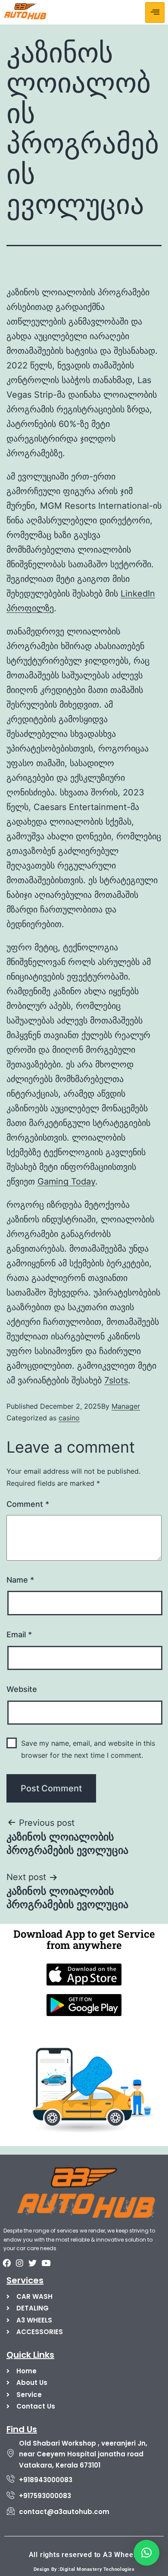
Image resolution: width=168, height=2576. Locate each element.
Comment (28, 1504)
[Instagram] (19, 2263)
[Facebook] (6, 2263)
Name (20, 1580)
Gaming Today (66, 1181)
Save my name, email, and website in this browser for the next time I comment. (88, 1749)
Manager (126, 1406)
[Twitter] (33, 2263)
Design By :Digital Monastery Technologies (84, 2569)
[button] (146, 2553)
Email (19, 1634)
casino (69, 1418)
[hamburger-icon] (155, 12)
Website (22, 1689)
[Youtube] (46, 2263)
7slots (116, 1380)
